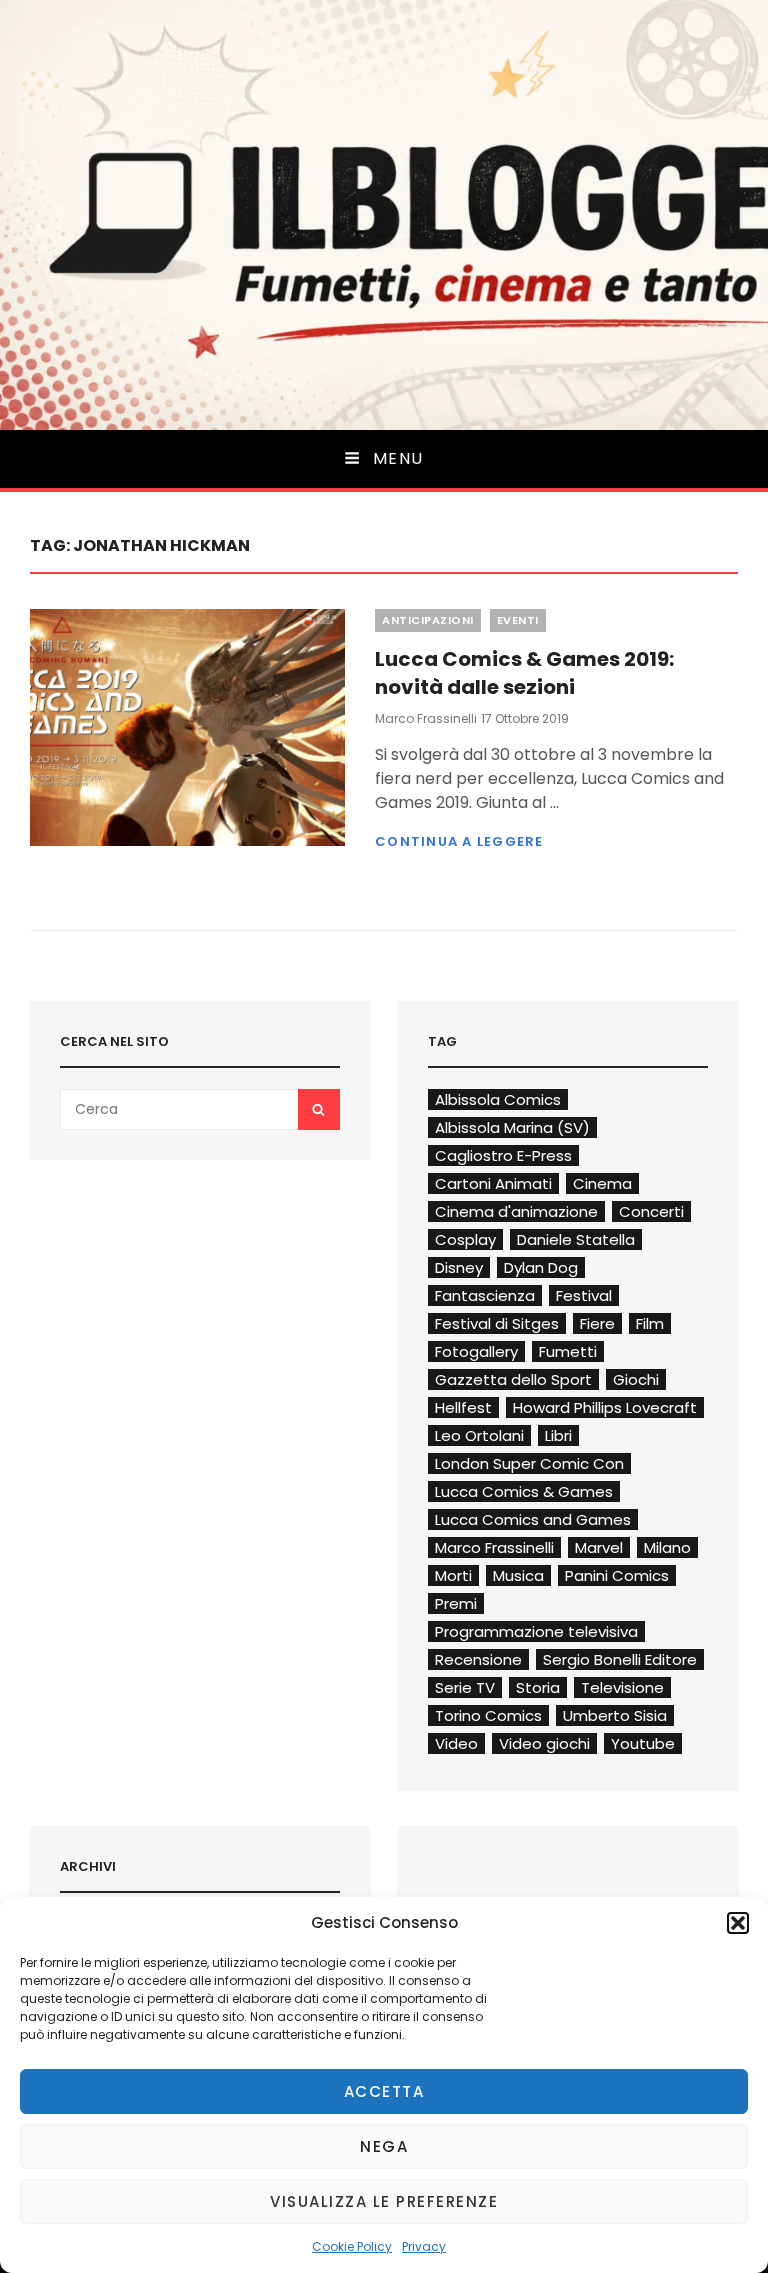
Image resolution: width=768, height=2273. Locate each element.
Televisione (622, 1687)
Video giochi (544, 1743)
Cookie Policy (352, 2246)
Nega (384, 2146)
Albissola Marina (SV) (512, 1127)
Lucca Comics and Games (533, 1519)
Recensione (478, 1659)
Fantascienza (485, 1295)
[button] (738, 1923)
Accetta (384, 2091)
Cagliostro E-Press (503, 1155)
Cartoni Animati (493, 1183)
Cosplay (465, 1239)
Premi (456, 1603)
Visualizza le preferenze (384, 2201)
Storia (538, 1687)
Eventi (518, 620)
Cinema (602, 1183)
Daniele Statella (576, 1239)
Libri (558, 1435)
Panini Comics (617, 1575)
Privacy (424, 2246)
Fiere (597, 1323)
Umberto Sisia (615, 1715)
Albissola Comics (498, 1099)
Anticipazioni (428, 620)
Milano (667, 1547)
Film (650, 1323)
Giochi (636, 1379)
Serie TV (465, 1687)
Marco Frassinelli (426, 718)
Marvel (599, 1547)
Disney (459, 1267)
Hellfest (463, 1407)
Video (456, 1743)
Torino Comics (488, 1715)
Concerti (651, 1211)
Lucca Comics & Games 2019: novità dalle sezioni (524, 673)
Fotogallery (476, 1351)
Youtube (643, 1743)
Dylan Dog (541, 1267)
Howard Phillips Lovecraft (605, 1407)
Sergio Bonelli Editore (620, 1659)
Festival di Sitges (497, 1323)
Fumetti (568, 1351)
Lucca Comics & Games (524, 1491)
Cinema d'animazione (516, 1211)
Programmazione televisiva (536, 1631)
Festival (584, 1295)
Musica (518, 1575)
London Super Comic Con (529, 1463)
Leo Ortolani (479, 1435)
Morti (453, 1575)
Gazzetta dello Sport (513, 1379)
